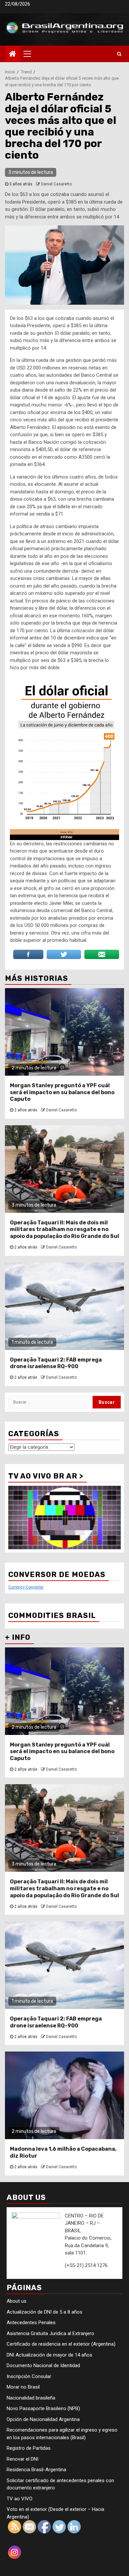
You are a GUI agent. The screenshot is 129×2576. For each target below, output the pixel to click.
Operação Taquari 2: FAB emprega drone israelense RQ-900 (56, 1363)
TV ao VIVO (20, 2499)
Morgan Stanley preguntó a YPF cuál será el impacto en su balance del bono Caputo (62, 1092)
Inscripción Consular (29, 2376)
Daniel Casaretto (56, 184)
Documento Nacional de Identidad (43, 2365)
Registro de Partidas (29, 2448)
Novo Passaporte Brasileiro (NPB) (43, 2408)
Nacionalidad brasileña (31, 2398)
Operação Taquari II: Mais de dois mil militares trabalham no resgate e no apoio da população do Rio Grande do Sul (64, 1230)
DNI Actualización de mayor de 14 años (49, 2355)
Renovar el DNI (22, 2459)
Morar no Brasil (23, 2387)
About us (17, 2301)
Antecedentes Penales (31, 2323)
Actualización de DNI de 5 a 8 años (44, 2312)
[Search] (119, 54)
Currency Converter (26, 1587)
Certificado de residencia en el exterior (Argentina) (61, 2344)
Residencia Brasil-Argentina (36, 2470)
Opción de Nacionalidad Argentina (43, 2419)
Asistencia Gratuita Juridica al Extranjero (50, 2333)
